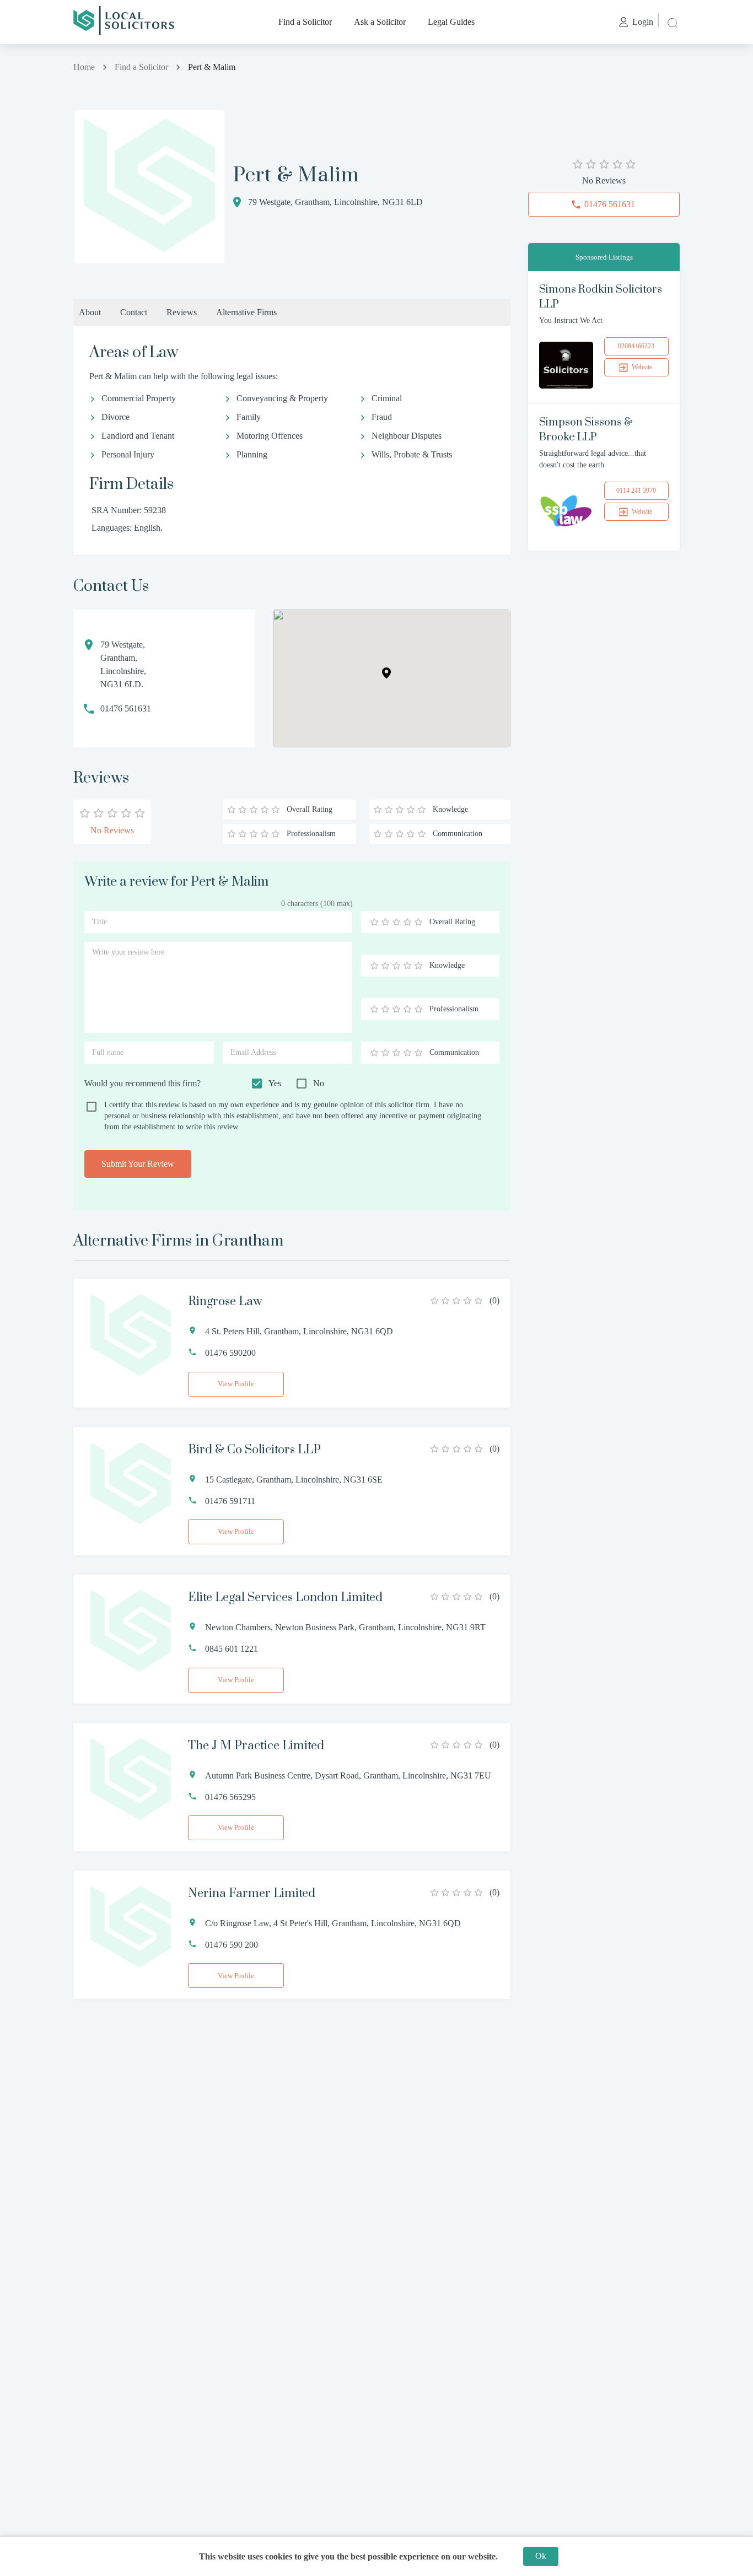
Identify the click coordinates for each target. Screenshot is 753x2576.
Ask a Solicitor (380, 22)
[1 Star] (374, 922)
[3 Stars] (396, 922)
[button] (386, 673)
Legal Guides (451, 22)
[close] (671, 22)
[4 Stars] (407, 922)
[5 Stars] (418, 922)
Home (84, 67)
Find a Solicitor (305, 22)
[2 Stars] (385, 922)
